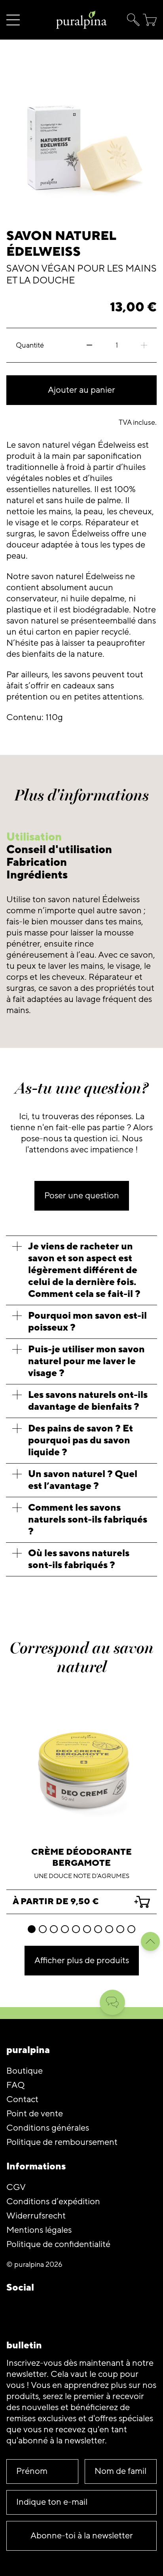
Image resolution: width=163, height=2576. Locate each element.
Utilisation (34, 837)
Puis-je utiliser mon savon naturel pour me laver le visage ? (86, 1361)
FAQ (15, 2085)
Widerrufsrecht (36, 2216)
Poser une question (82, 1196)
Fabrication (37, 862)
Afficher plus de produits (82, 1961)
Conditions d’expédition (53, 2202)
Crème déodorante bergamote (81, 1858)
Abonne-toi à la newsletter (82, 2536)
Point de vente (35, 2114)
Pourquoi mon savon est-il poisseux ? (87, 1322)
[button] (132, 20)
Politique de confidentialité (58, 2244)
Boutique (25, 2071)
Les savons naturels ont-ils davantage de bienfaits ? (88, 1401)
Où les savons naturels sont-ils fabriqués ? (79, 1559)
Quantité (30, 345)
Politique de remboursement (62, 2142)
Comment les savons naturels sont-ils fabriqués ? (88, 1520)
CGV (16, 2187)
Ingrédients (37, 875)
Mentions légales (39, 2230)
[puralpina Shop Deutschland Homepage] (81, 20)
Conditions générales (48, 2128)
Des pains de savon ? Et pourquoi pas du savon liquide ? (81, 1440)
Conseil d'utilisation (59, 850)
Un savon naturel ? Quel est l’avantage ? (83, 1480)
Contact (22, 2100)
